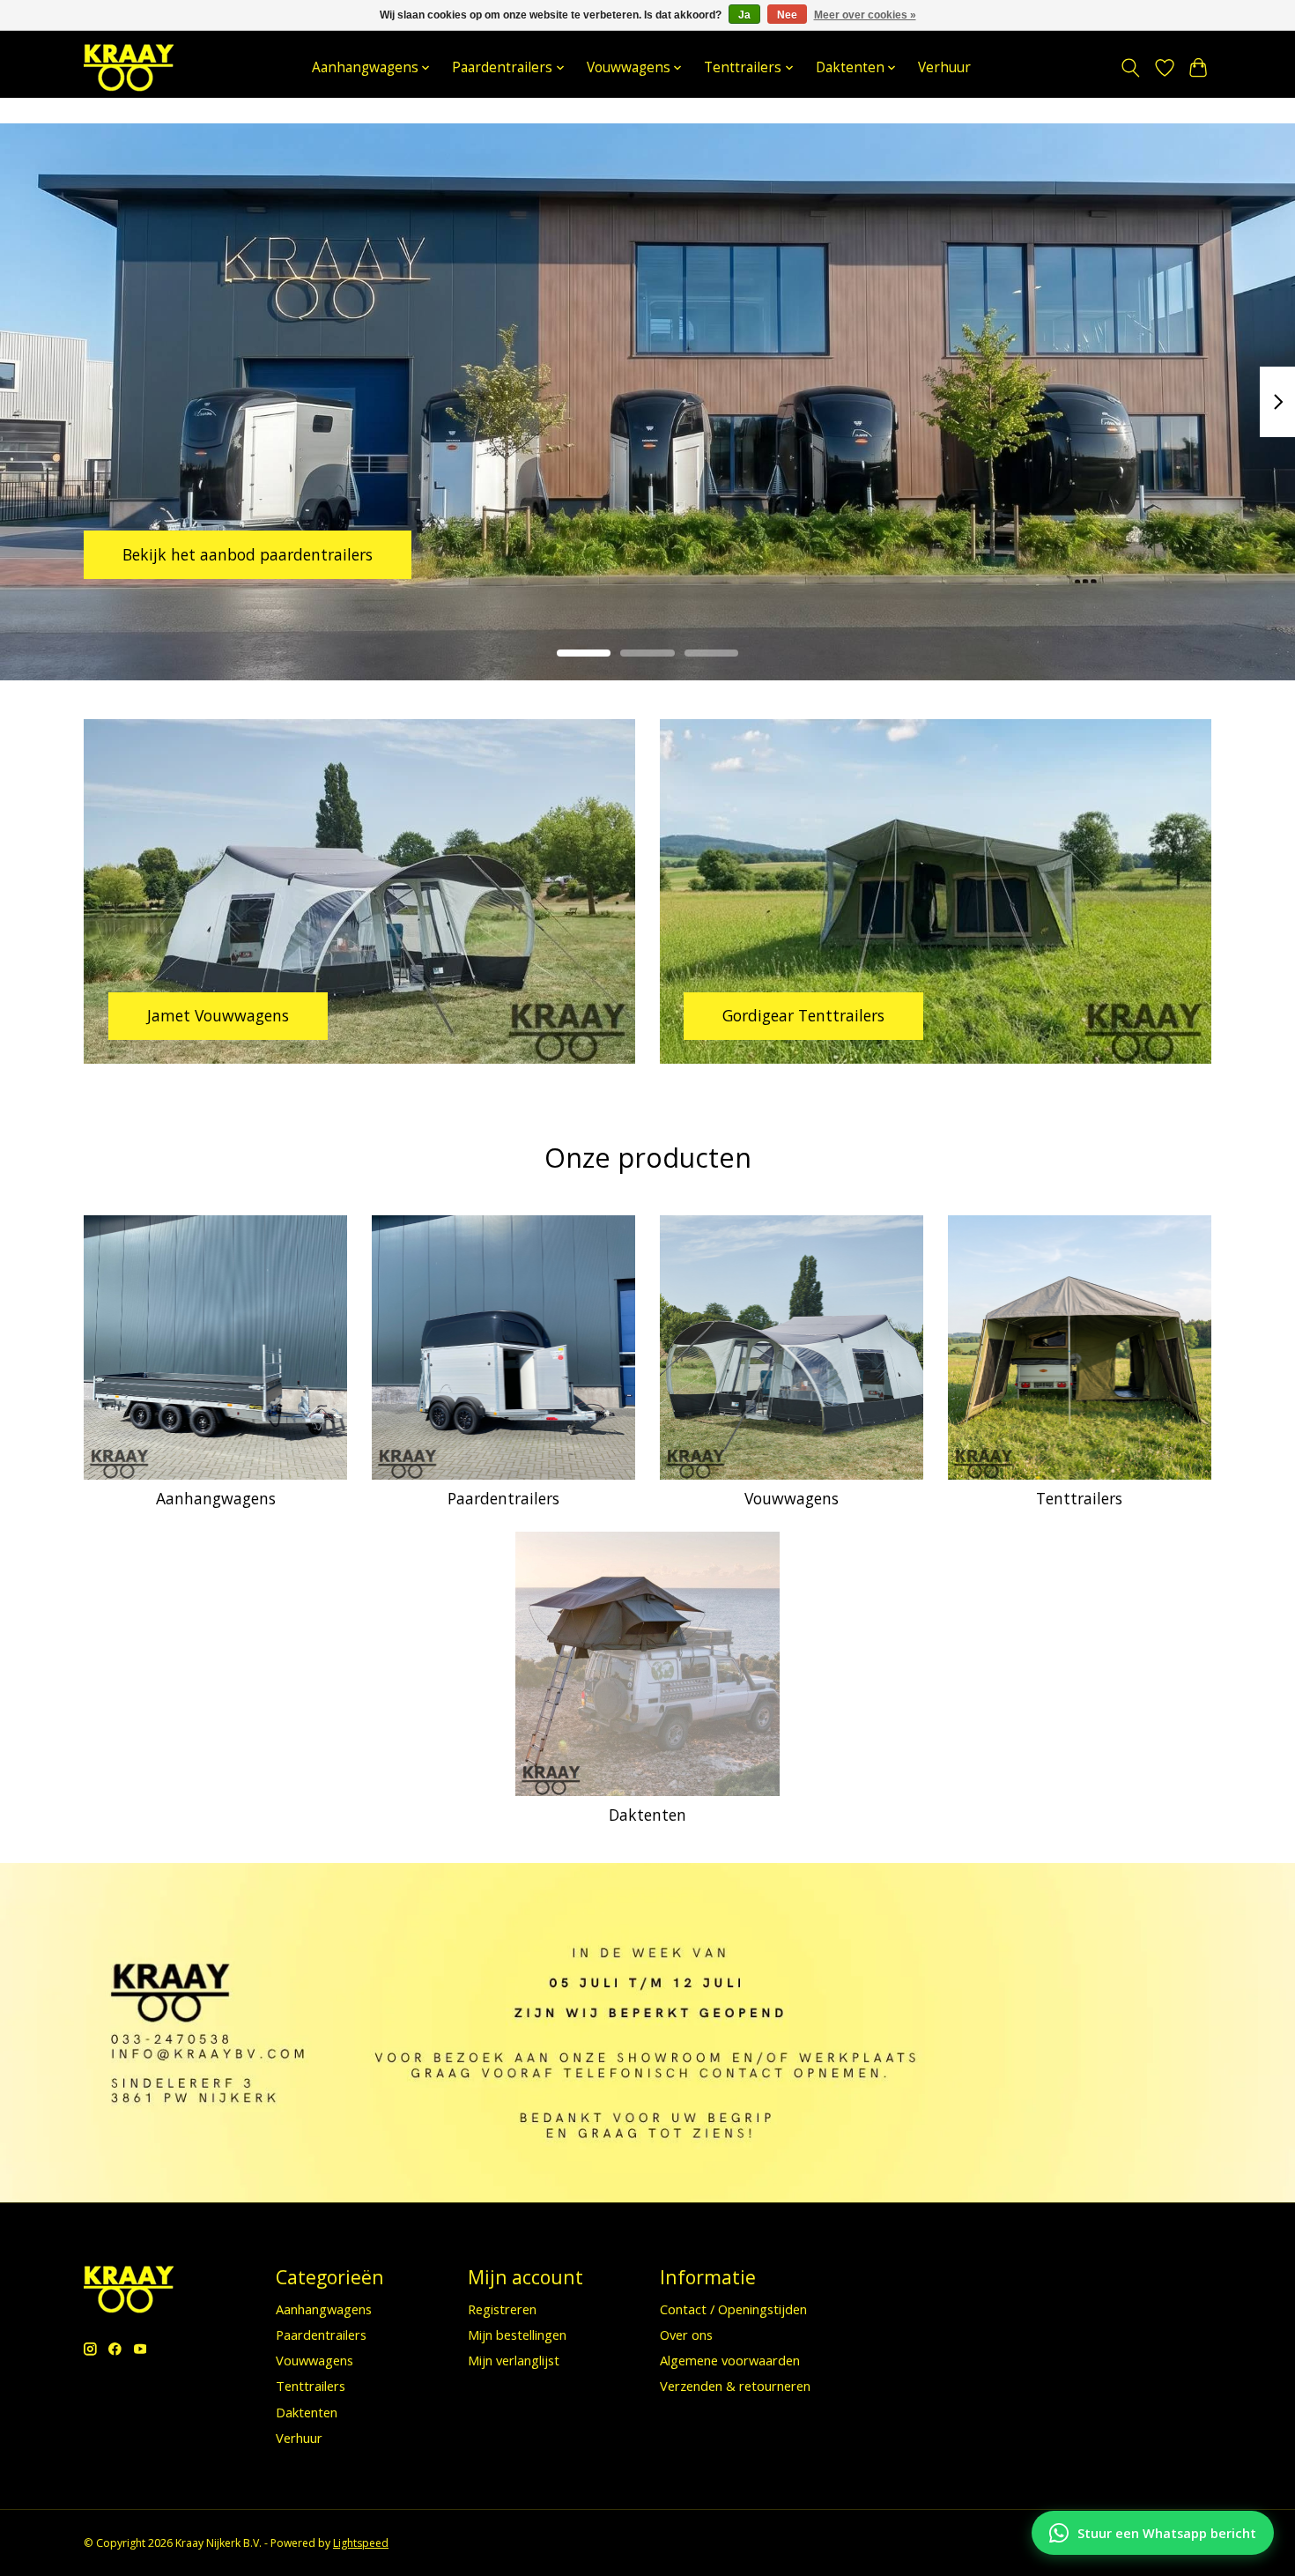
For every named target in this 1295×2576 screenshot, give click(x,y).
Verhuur (944, 67)
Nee (787, 15)
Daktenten (647, 1815)
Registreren (502, 2309)
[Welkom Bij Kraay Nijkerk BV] (129, 67)
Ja (744, 15)
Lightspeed (361, 2543)
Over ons (686, 2335)
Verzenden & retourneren (735, 2386)
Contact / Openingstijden (733, 2309)
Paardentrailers (503, 1498)
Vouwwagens (792, 1498)
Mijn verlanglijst (514, 2360)
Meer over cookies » (865, 15)
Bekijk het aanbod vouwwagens (238, 554)
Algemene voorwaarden (730, 2360)
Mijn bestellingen (517, 2335)
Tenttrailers (1079, 1498)
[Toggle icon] (1131, 68)
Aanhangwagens (216, 1498)
